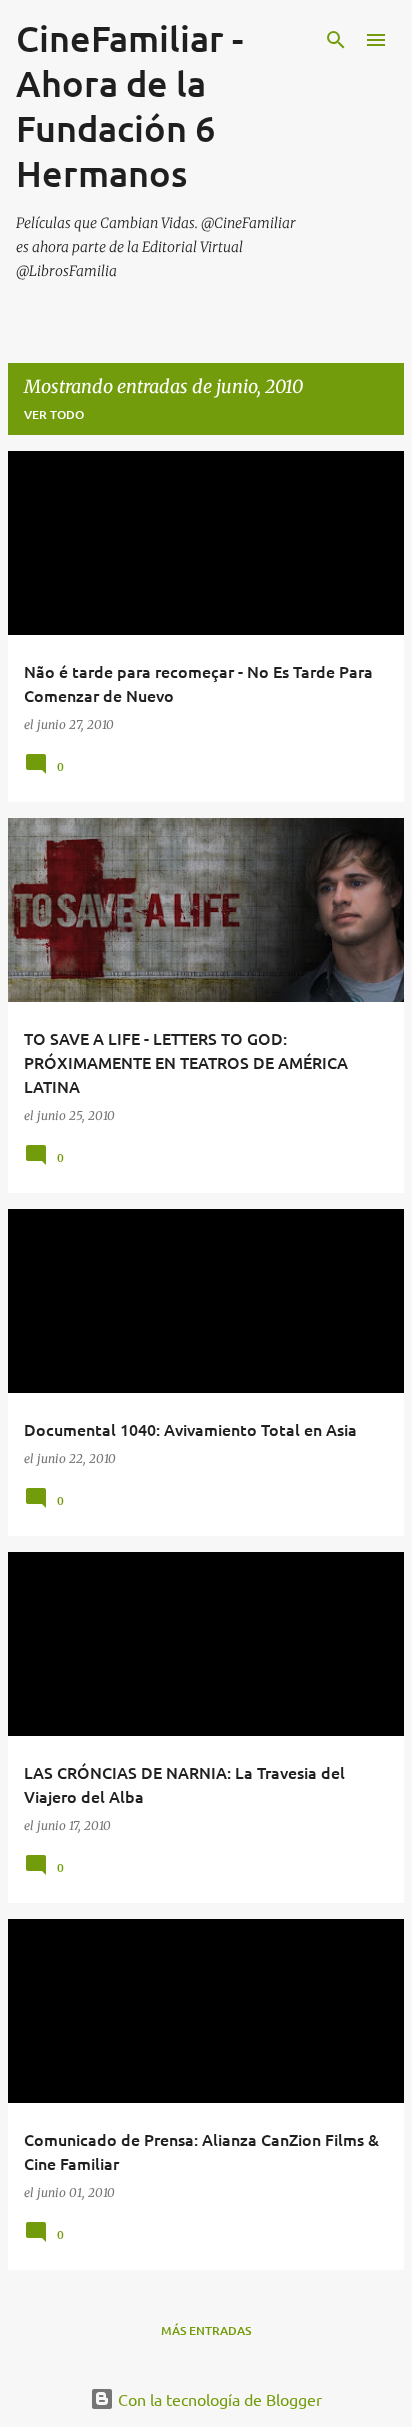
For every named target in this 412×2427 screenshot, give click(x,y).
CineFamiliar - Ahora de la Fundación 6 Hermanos (129, 105)
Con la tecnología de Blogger (218, 2399)
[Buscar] (336, 40)
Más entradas (206, 2330)
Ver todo (54, 414)
